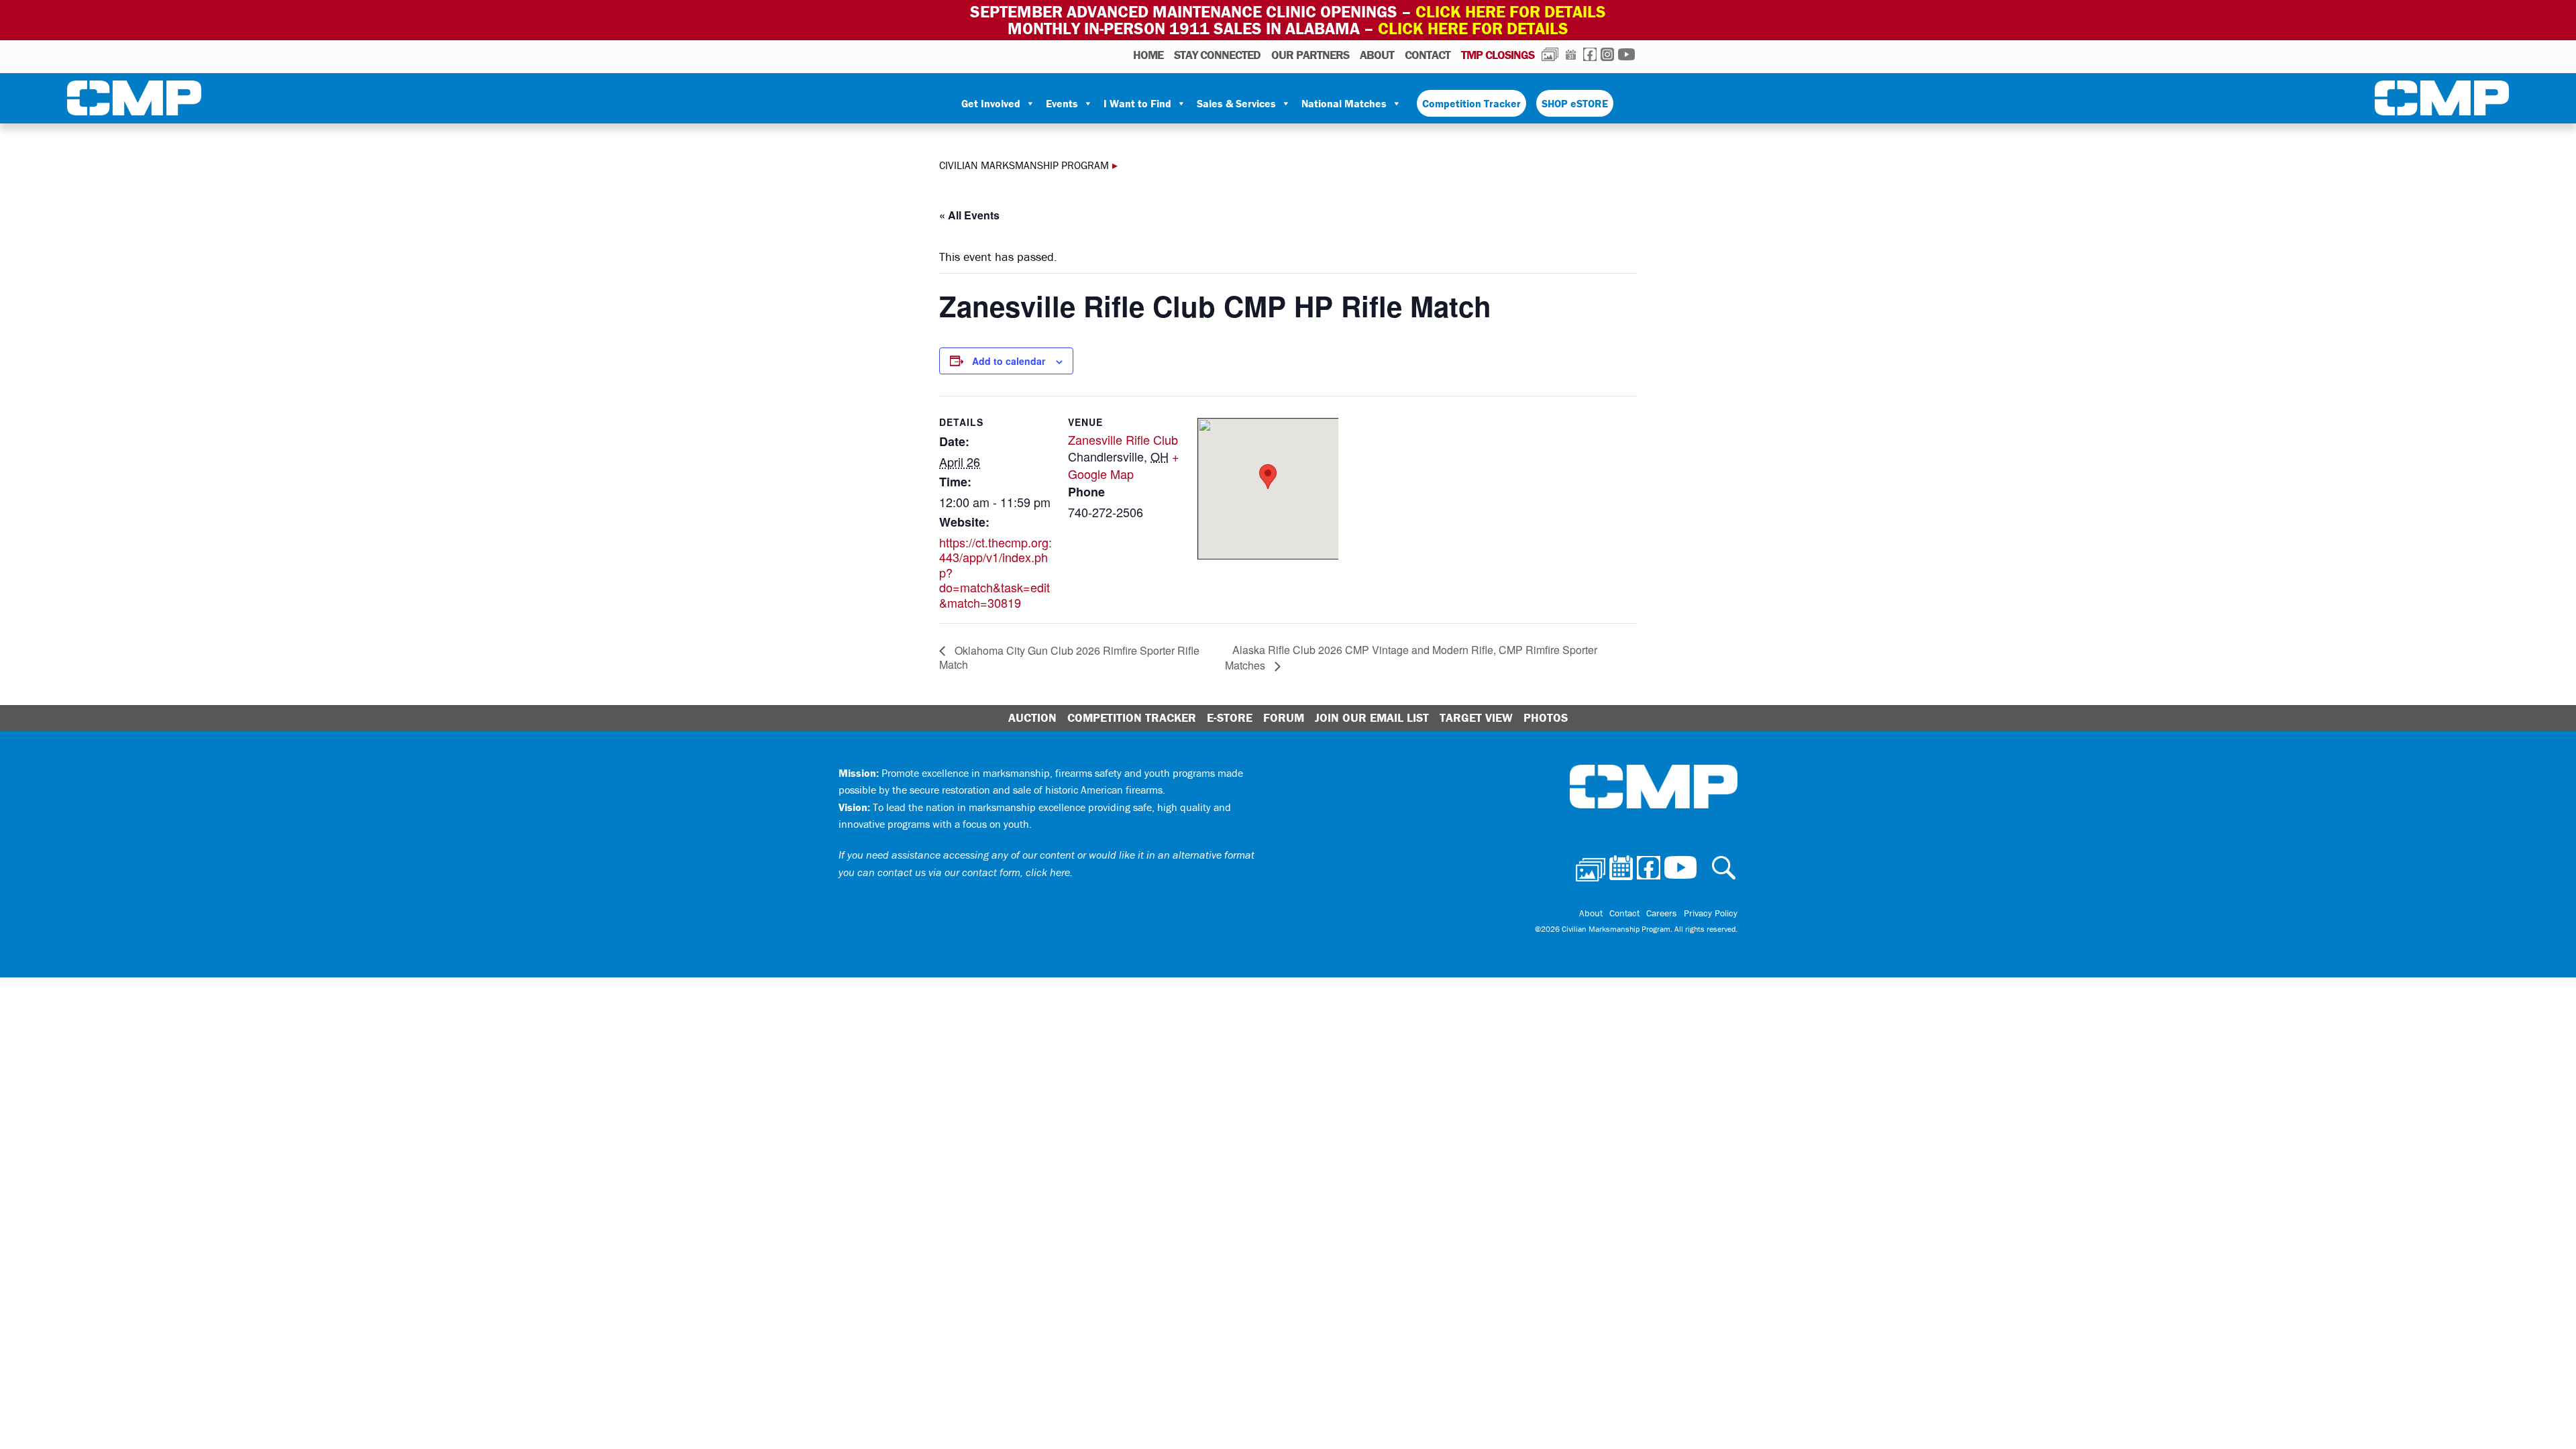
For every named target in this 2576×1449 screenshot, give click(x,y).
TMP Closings (1498, 55)
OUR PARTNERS (1310, 55)
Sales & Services (1236, 103)
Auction (1032, 717)
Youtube (1626, 54)
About (1377, 55)
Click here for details (1511, 12)
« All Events (969, 215)
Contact (1428, 55)
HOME (1148, 55)
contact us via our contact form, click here (974, 872)
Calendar (1571, 54)
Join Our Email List (1372, 717)
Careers (1662, 913)
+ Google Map (1124, 465)
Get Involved (991, 103)
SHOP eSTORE (1575, 103)
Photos (1550, 54)
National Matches (1344, 103)
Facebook (1590, 54)
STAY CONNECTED (1217, 55)
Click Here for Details (1473, 29)
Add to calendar (1009, 361)
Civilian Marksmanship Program (134, 101)
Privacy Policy (1711, 913)
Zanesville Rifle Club (1123, 439)
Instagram (1607, 54)
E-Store (1230, 717)
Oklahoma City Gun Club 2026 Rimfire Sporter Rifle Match (1069, 658)
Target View (1476, 717)
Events (1062, 103)
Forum (1284, 717)
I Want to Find (1137, 103)
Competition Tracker (1471, 103)
